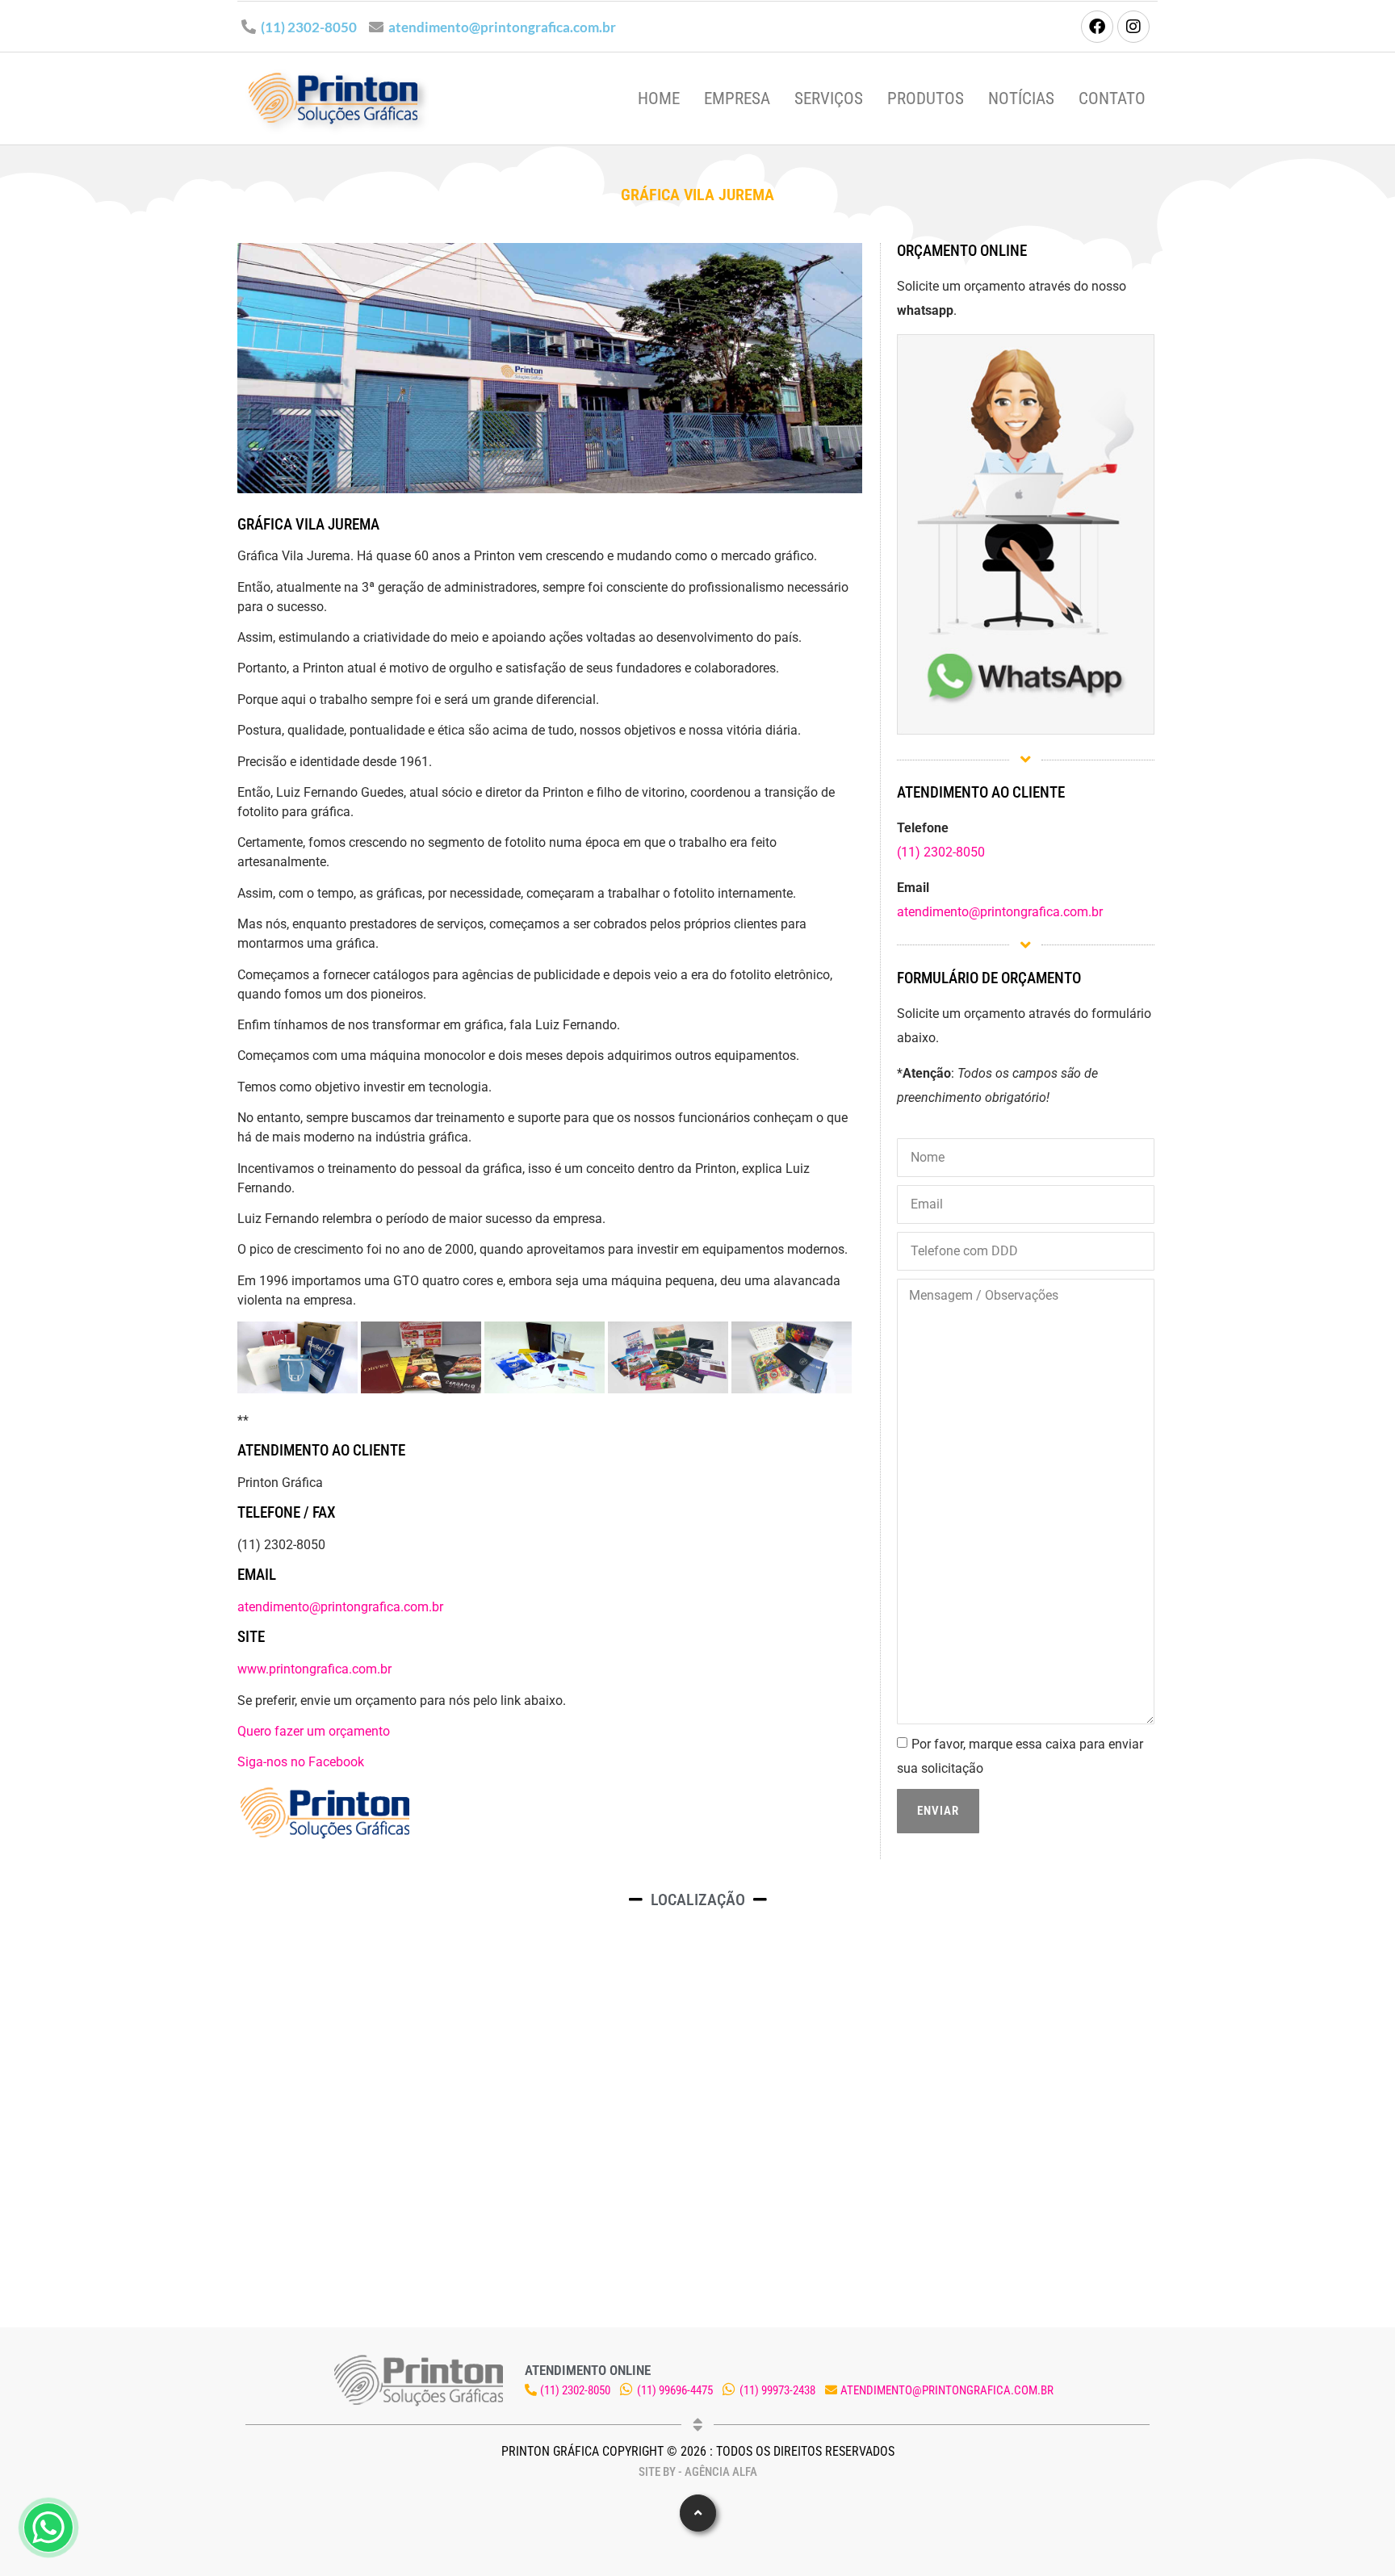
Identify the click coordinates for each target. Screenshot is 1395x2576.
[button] (698, 2513)
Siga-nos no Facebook (301, 1762)
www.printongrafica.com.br (314, 1669)
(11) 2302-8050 (309, 27)
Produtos (926, 98)
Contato (1112, 98)
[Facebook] (1097, 27)
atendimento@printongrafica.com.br (502, 27)
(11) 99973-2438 (777, 2390)
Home (659, 98)
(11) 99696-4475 (675, 2390)
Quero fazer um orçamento (314, 1731)
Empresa (737, 98)
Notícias (1021, 98)
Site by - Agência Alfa (698, 2472)
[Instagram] (1133, 27)
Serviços (829, 98)
